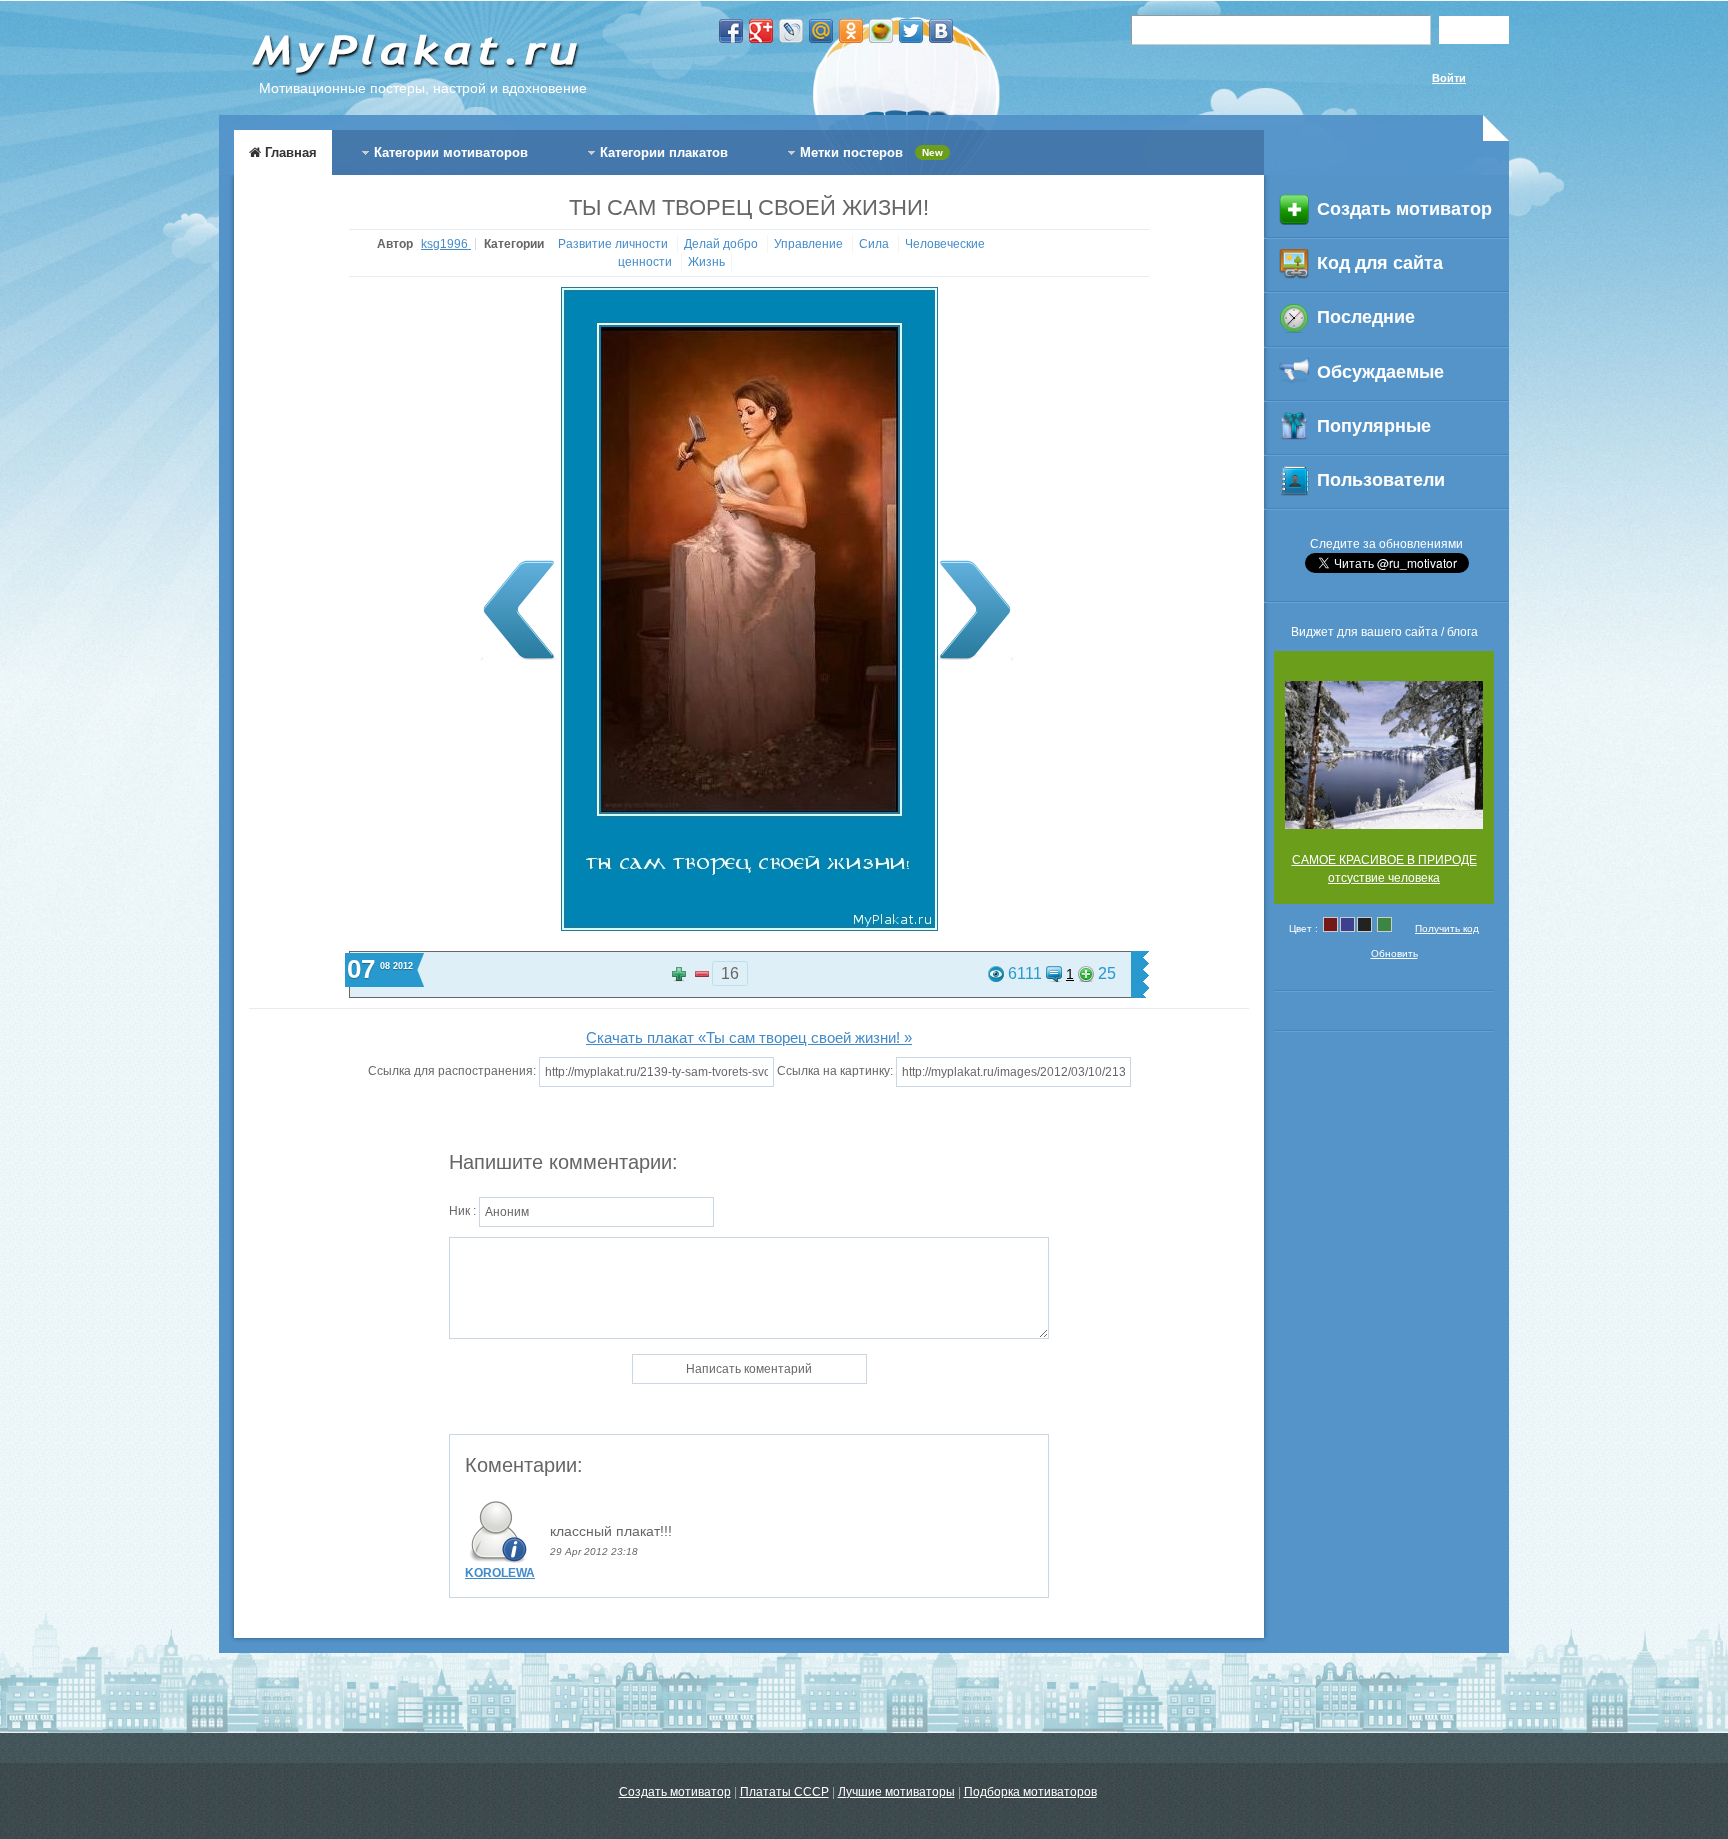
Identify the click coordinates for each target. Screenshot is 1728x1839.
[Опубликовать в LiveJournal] (791, 31)
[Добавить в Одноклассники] (851, 31)
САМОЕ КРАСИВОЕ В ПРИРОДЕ (1384, 860)
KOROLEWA (500, 1573)
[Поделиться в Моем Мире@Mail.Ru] (821, 31)
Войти (1449, 78)
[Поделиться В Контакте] (941, 31)
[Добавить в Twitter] (911, 31)
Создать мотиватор (675, 1792)
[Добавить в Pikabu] (881, 31)
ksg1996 (446, 244)
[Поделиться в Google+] (761, 31)
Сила (875, 244)
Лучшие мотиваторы (896, 1792)
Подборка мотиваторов (1030, 1792)
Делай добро (722, 244)
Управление (810, 244)
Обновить (1394, 953)
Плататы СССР (784, 1792)
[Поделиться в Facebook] (731, 31)
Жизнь (706, 262)
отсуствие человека (1384, 878)
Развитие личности (614, 244)
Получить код (1447, 928)
